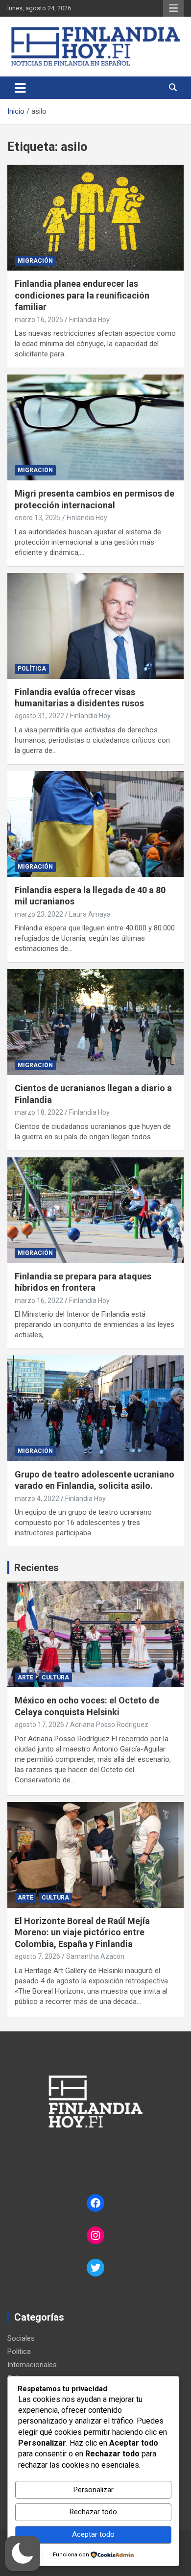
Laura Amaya (90, 914)
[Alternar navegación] (20, 88)
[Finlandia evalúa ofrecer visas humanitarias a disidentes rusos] (95, 626)
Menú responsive (173, 8)
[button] (23, 2553)
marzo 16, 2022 (39, 1301)
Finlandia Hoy (89, 320)
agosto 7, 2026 (37, 1956)
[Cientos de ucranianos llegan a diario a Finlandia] (95, 1022)
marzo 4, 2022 (37, 1499)
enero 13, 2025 (38, 518)
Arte (25, 1677)
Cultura (55, 1677)
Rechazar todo (93, 2512)
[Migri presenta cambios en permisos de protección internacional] (95, 428)
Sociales (21, 2338)
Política (32, 669)
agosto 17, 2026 (39, 1725)
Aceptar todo (93, 2534)
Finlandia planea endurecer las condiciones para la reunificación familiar (82, 295)
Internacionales (32, 2365)
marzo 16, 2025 (39, 320)
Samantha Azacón (95, 1956)
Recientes (36, 1568)
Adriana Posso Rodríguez (109, 1725)
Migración (35, 261)
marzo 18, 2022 (39, 1112)
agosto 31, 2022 (39, 716)
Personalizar (94, 2490)
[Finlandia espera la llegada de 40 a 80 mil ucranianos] (95, 824)
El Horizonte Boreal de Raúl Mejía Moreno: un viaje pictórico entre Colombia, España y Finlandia (82, 1932)
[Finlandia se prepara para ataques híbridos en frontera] (95, 1210)
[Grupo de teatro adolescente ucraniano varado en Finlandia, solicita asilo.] (95, 1408)
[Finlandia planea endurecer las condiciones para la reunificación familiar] (95, 218)
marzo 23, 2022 (39, 914)
